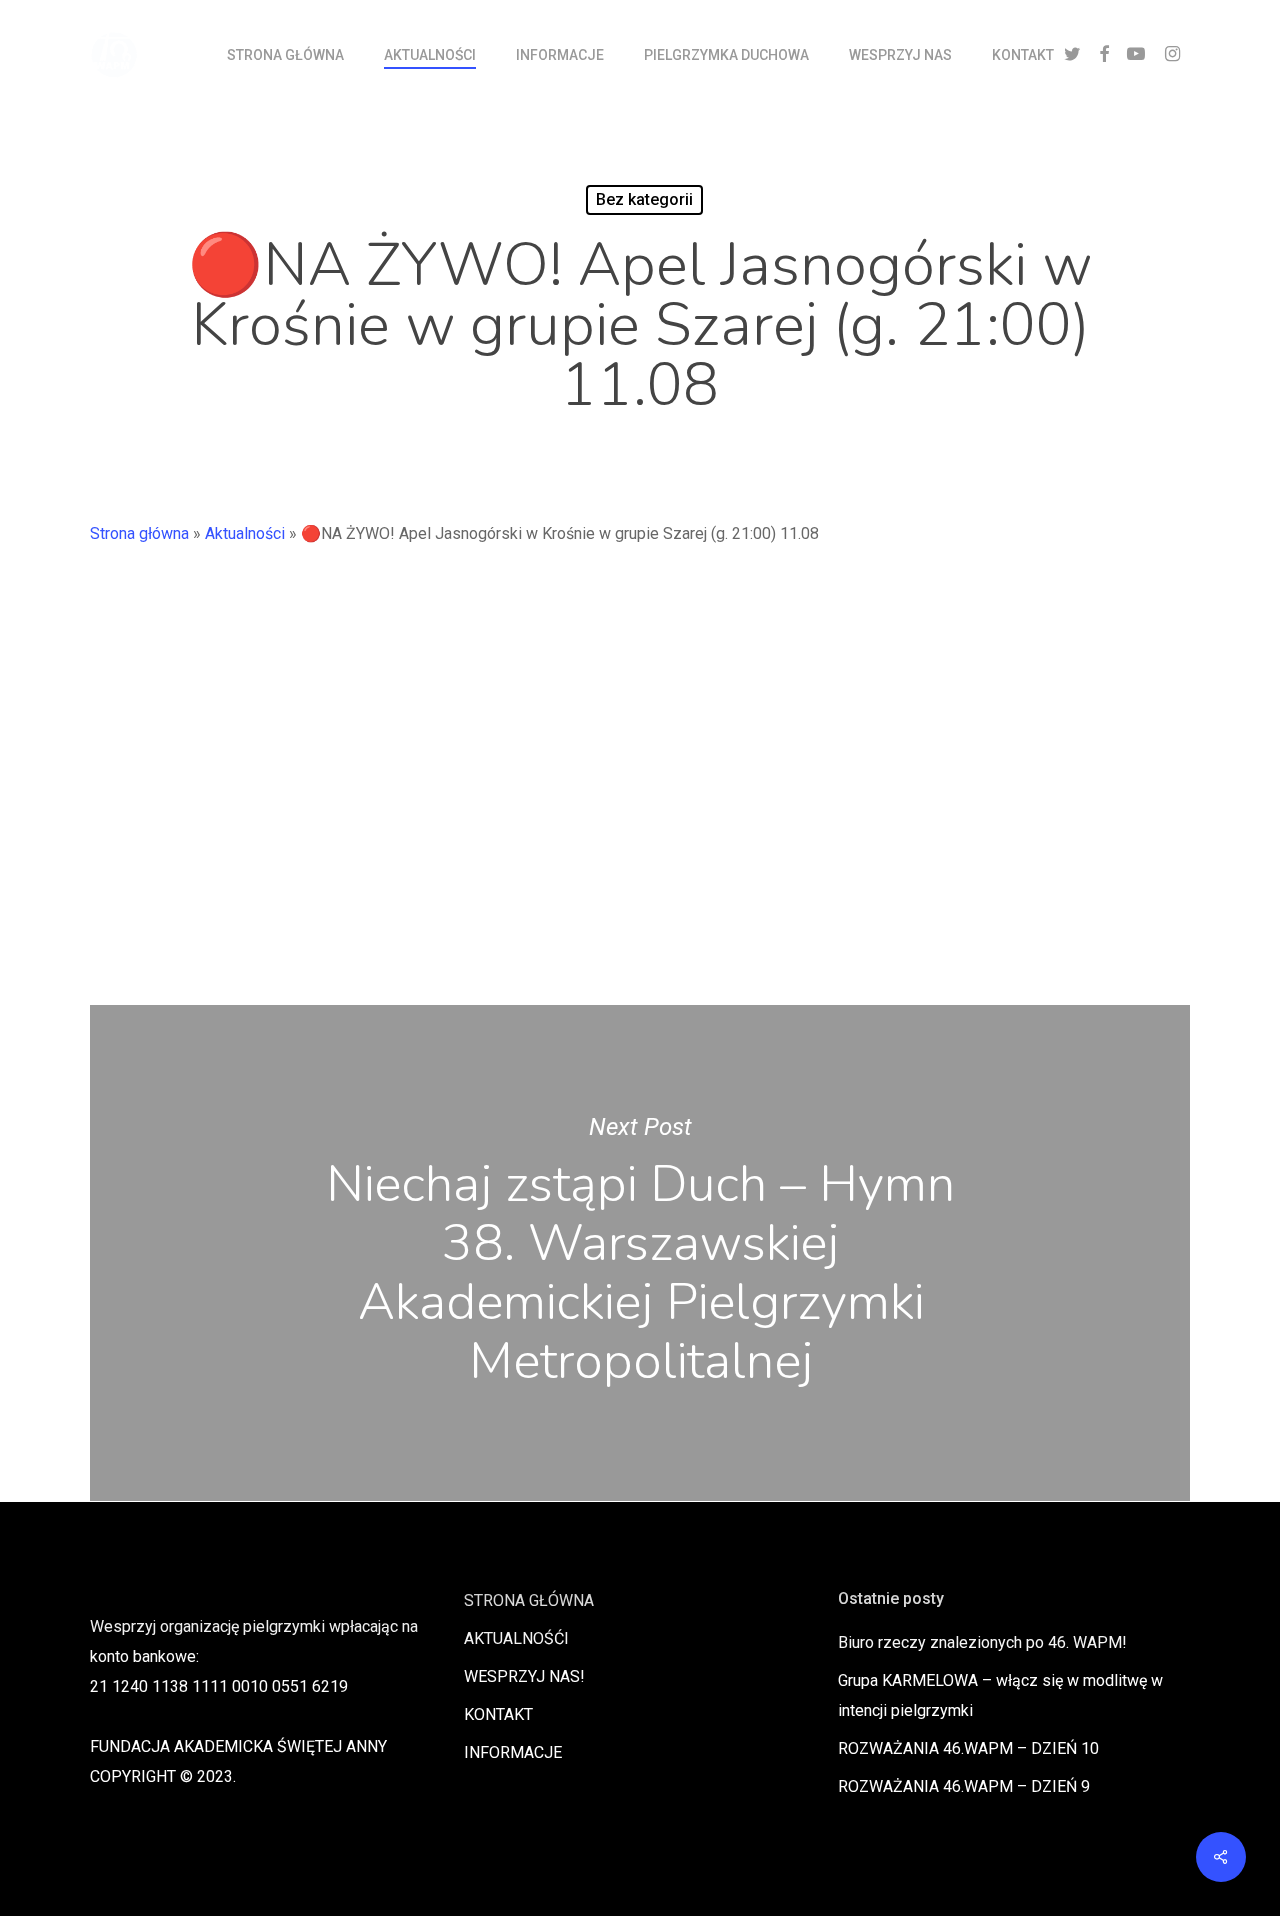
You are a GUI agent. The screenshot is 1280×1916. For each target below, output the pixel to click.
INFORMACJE (513, 1752)
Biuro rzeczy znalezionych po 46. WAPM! (982, 1642)
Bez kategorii (644, 199)
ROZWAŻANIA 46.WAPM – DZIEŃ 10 (968, 1748)
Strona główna (139, 533)
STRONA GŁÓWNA (529, 1600)
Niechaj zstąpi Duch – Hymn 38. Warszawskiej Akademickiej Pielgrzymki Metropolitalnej (640, 1253)
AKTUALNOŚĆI (516, 1638)
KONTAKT (498, 1714)
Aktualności (245, 533)
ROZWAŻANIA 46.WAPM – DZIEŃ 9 (964, 1786)
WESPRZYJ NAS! (524, 1676)
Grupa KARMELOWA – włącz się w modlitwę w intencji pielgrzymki (1000, 1695)
